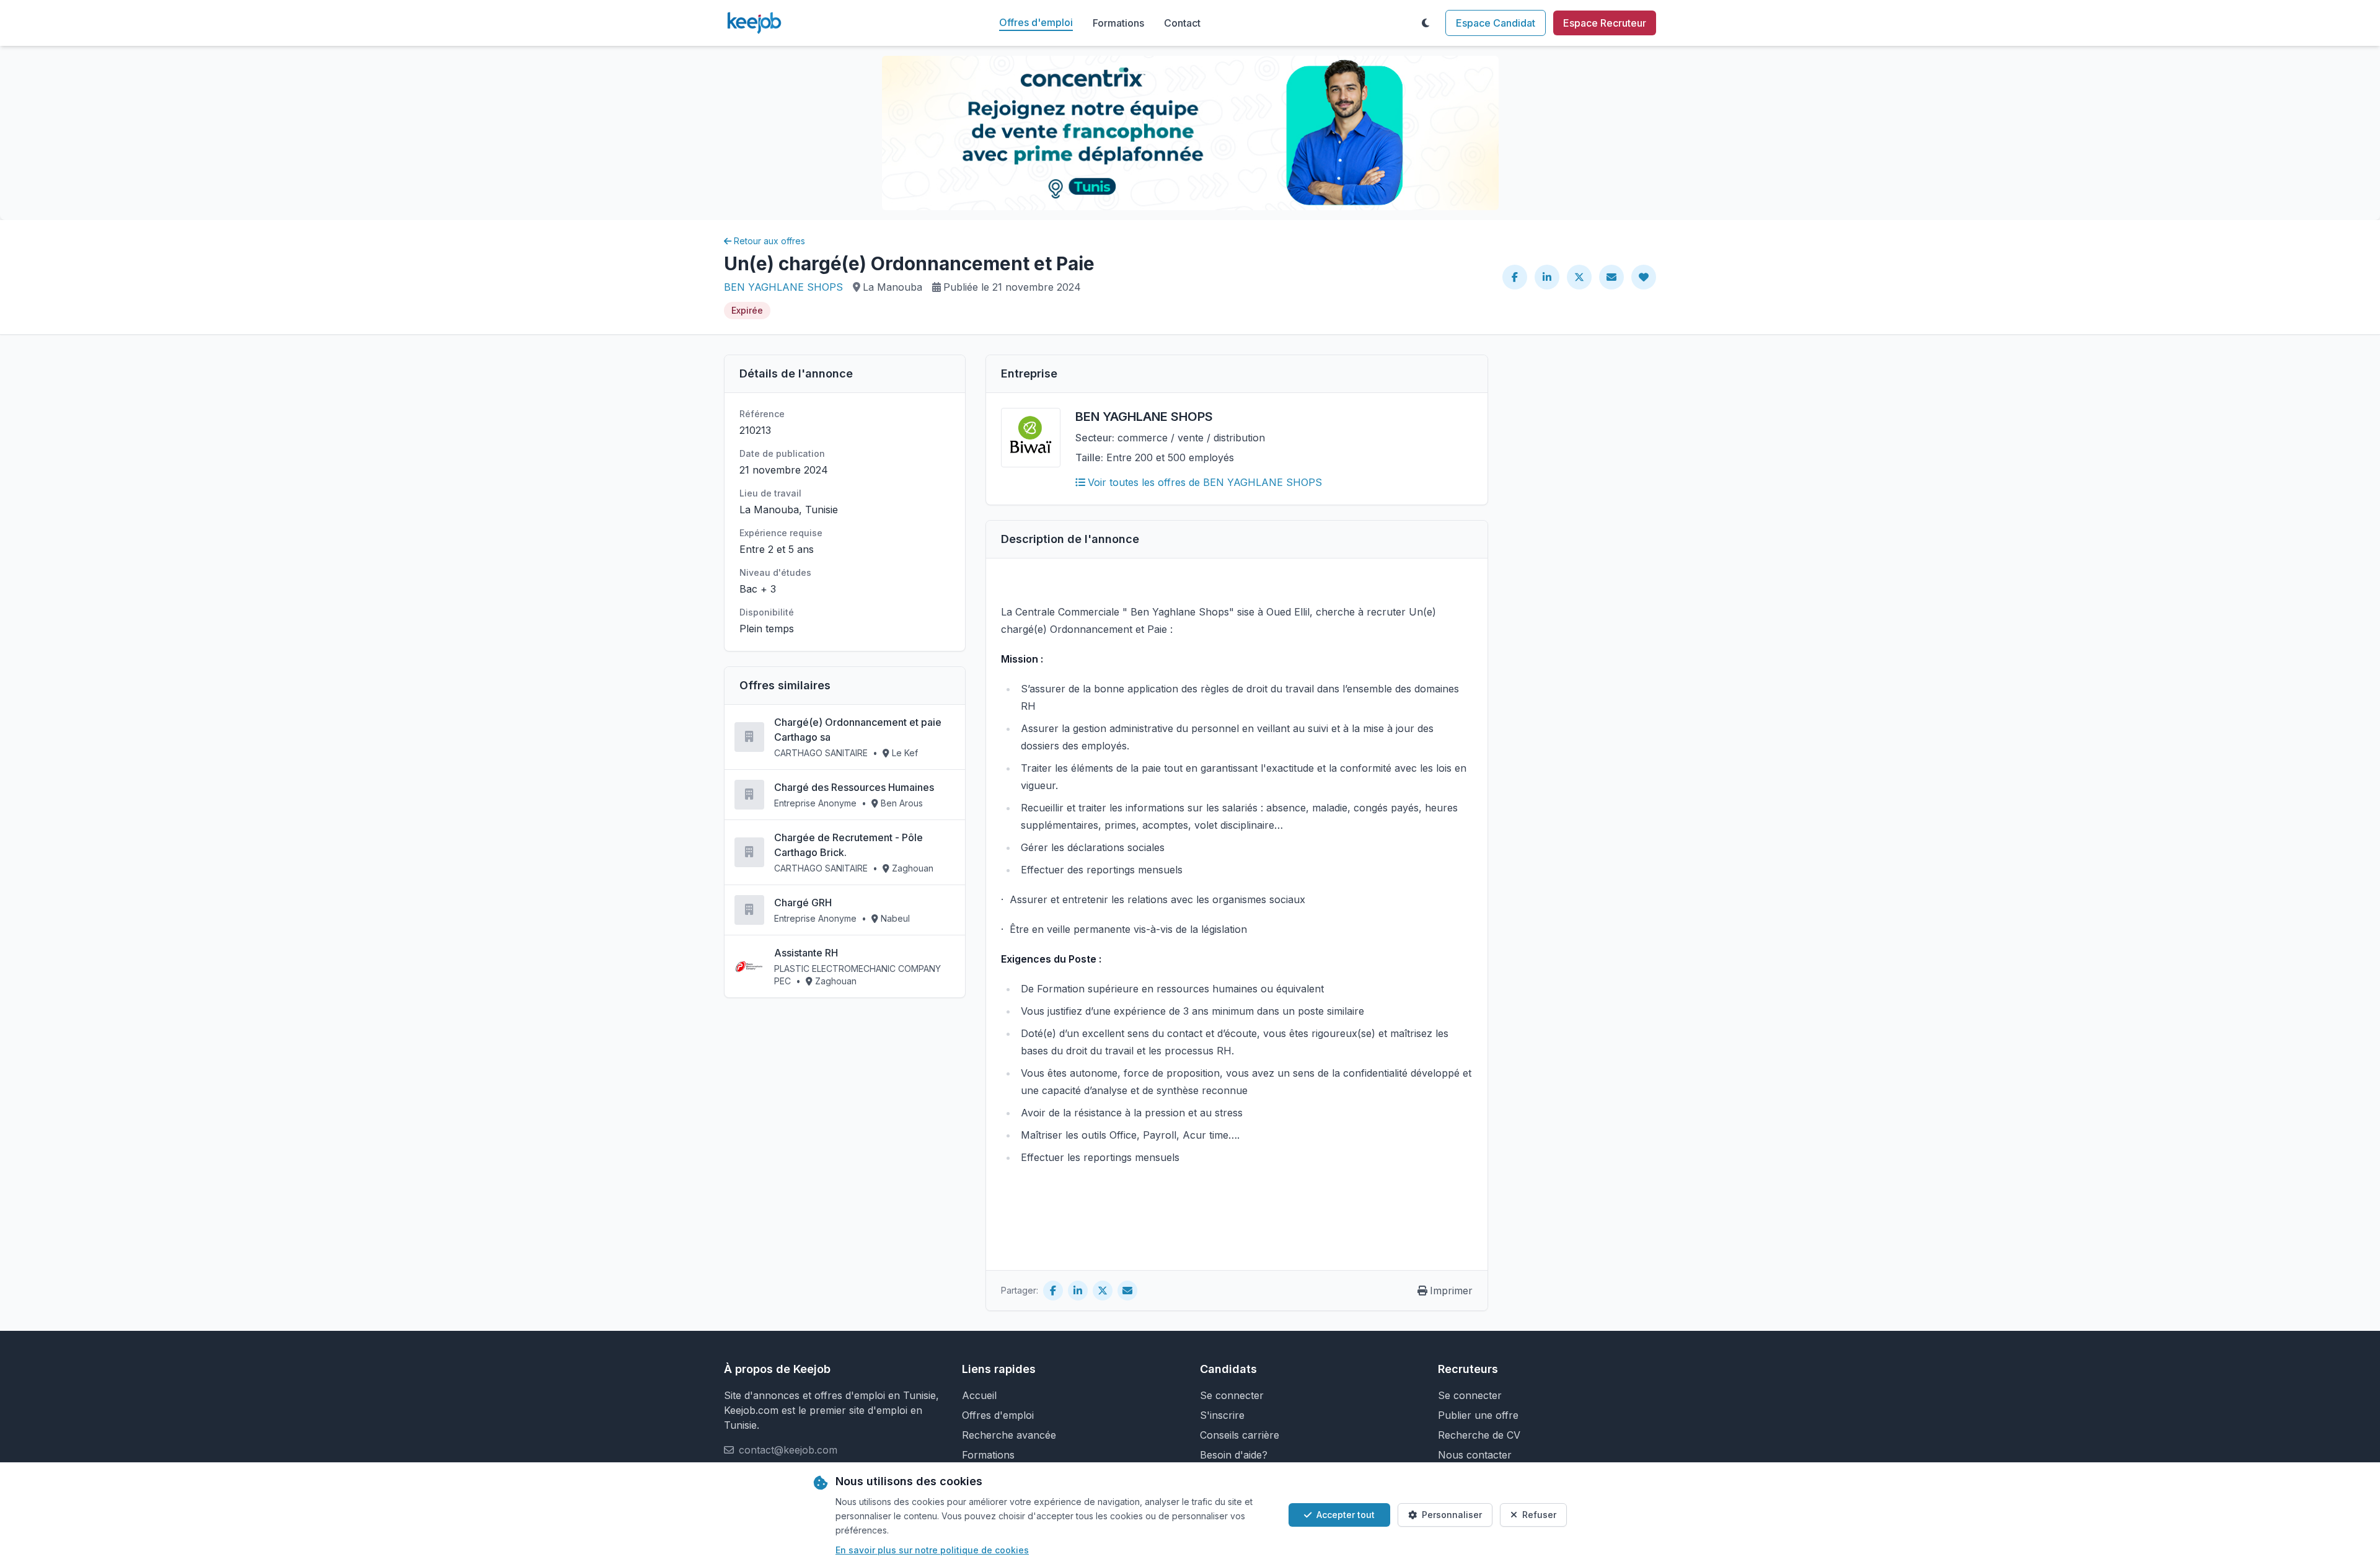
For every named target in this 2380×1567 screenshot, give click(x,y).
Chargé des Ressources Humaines (854, 787)
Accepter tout (1346, 1515)
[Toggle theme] (1426, 23)
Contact (1182, 23)
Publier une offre (1478, 1415)
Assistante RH (806, 953)
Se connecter (1232, 1395)
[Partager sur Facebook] (1515, 277)
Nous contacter (1475, 1455)
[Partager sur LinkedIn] (1547, 277)
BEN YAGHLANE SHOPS (783, 287)
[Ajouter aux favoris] (1644, 277)
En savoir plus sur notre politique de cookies (932, 1550)
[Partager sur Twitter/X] (1579, 277)
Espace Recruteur (1605, 23)
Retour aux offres (769, 241)
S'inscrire (1222, 1415)
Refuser (1539, 1515)
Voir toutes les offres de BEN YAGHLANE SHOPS (1205, 482)
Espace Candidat (1496, 23)
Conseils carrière (1240, 1435)
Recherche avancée (1009, 1435)
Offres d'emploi (1036, 22)
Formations (1118, 23)
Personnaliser (1452, 1515)
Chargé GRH (803, 903)
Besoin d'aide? (1234, 1455)
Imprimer (1451, 1291)
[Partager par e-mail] (1611, 277)
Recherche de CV (1479, 1435)
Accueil (979, 1395)
